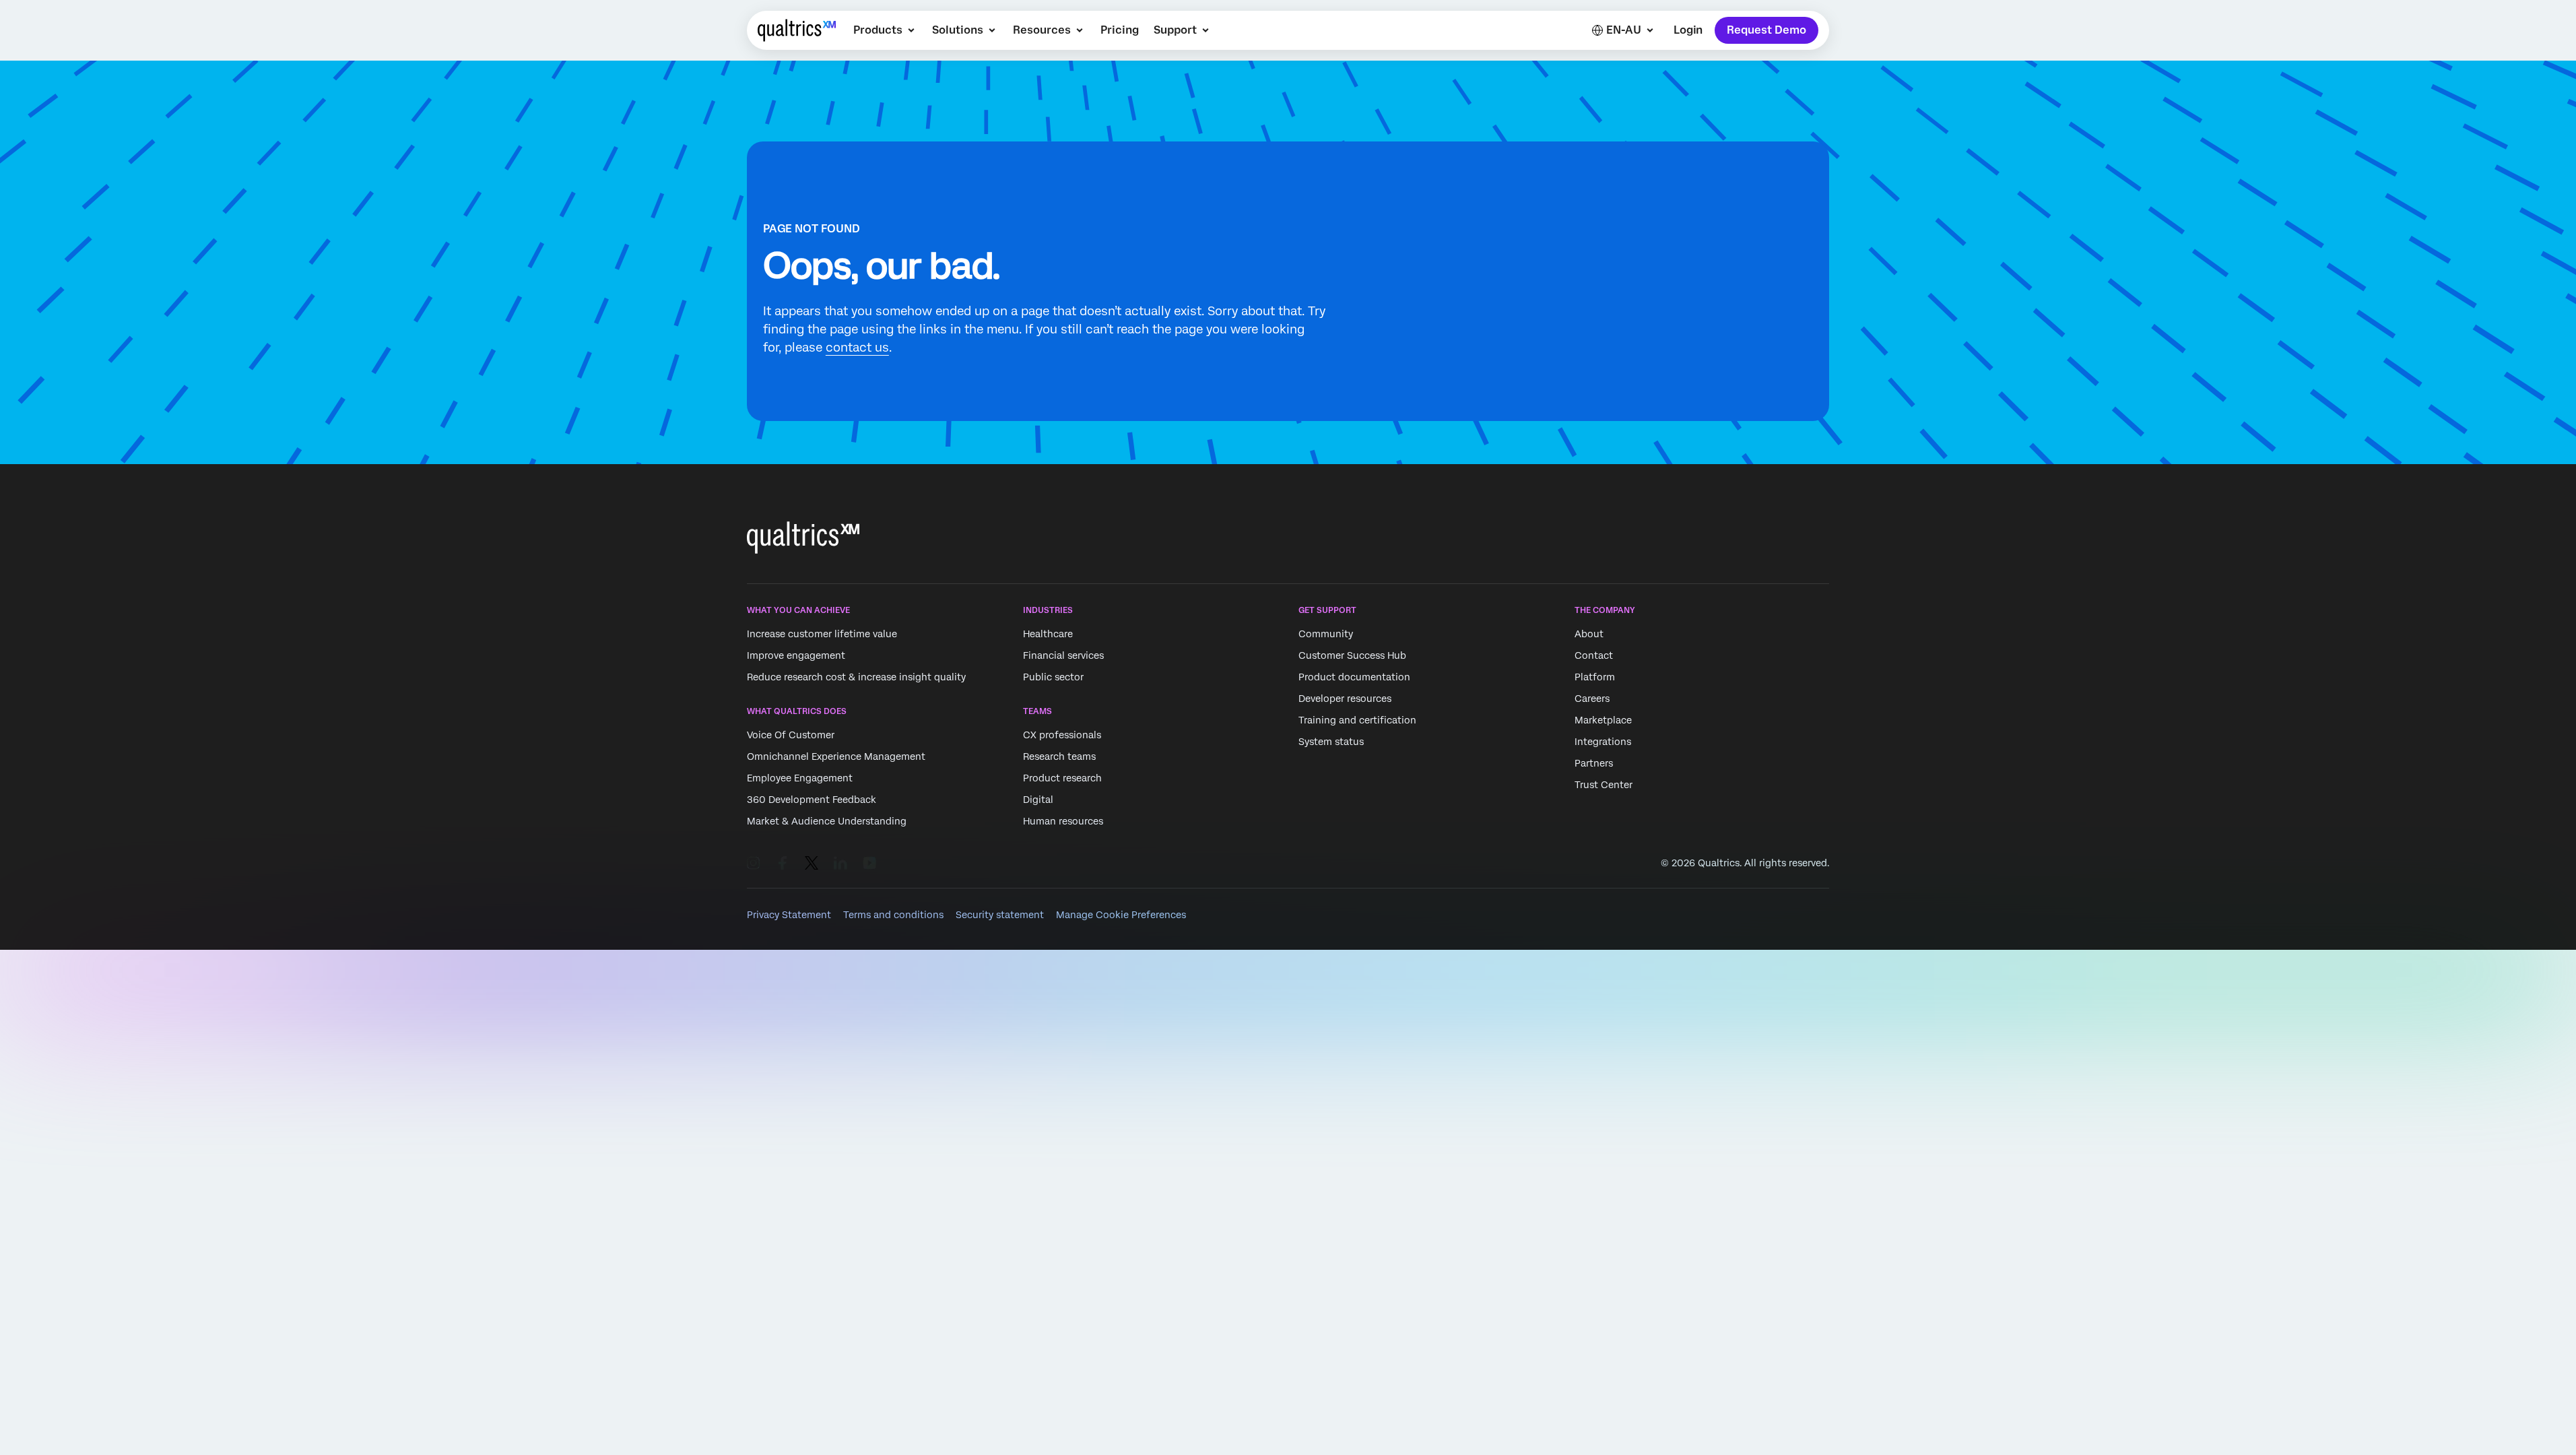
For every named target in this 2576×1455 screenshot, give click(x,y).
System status (1331, 742)
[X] (812, 863)
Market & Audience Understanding (827, 822)
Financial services (1063, 655)
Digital (1038, 800)
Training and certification (1357, 720)
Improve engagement (796, 655)
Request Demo (1766, 30)
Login (1688, 30)
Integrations (1603, 742)
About (1589, 634)
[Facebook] (783, 863)
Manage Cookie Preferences (1121, 915)
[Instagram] (754, 863)
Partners (1594, 763)
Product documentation (1354, 677)
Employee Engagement (800, 779)
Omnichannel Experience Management (836, 757)
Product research (1062, 779)
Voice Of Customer (791, 736)
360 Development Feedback (812, 800)
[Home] (797, 30)
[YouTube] (869, 863)
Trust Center (1604, 785)
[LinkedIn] (840, 863)
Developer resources (1345, 699)
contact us (857, 347)
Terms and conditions (893, 915)
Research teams (1059, 757)
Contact (1594, 655)
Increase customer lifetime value (822, 634)
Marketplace (1603, 720)
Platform (1595, 677)
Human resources (1063, 822)
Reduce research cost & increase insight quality (856, 677)
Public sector (1053, 677)
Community (1326, 634)
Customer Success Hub (1352, 655)
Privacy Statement (789, 915)
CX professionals (1062, 736)
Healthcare (1048, 634)
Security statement (1000, 915)
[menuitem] (885, 30)
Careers (1592, 699)
